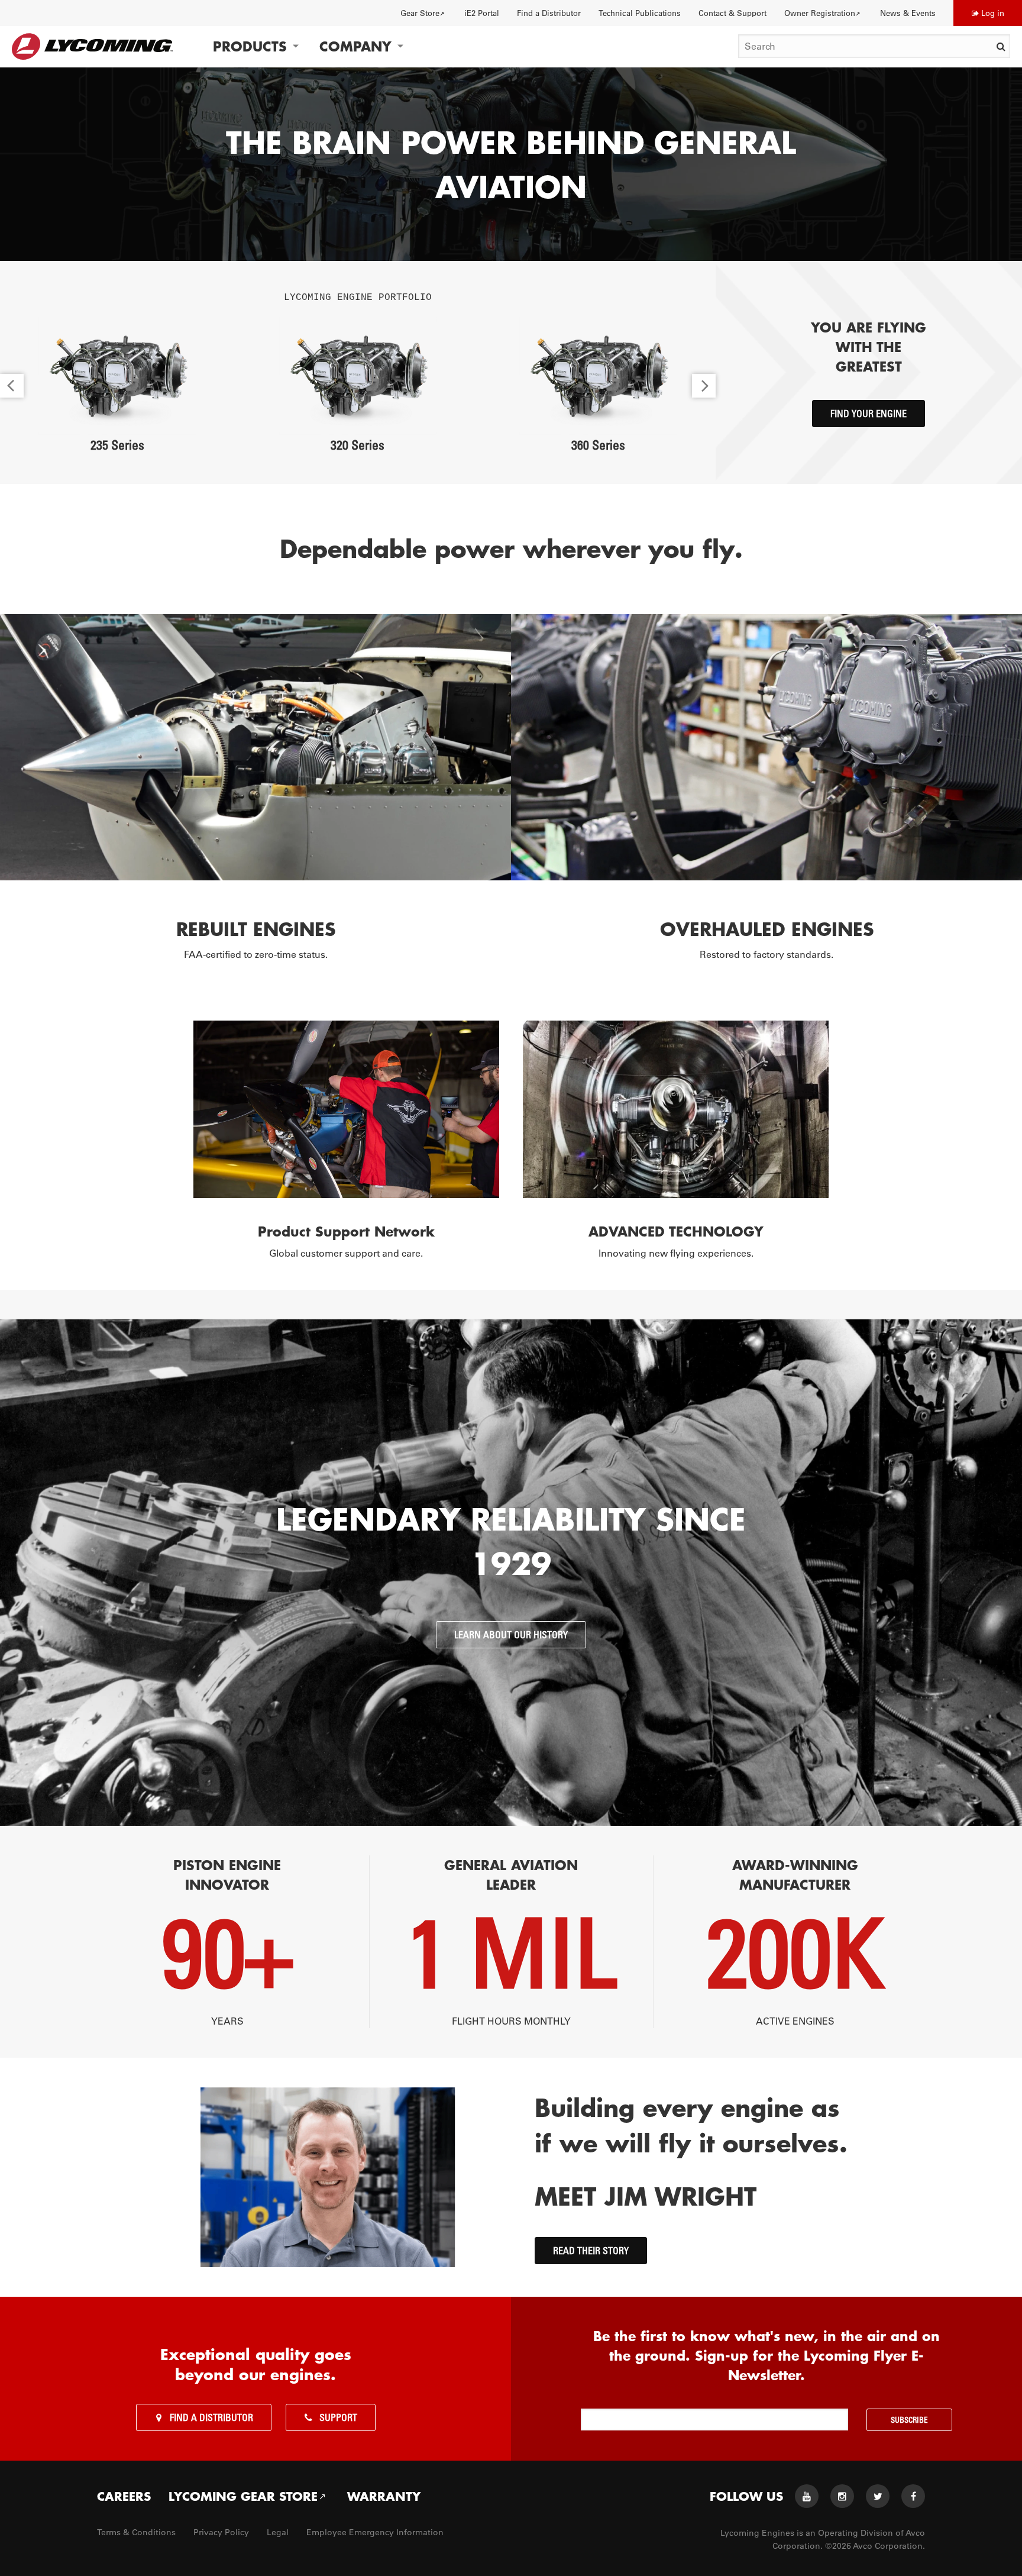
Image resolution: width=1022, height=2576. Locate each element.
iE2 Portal (482, 13)
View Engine (117, 376)
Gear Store (420, 13)
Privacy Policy (221, 2532)
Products (250, 46)
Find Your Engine (869, 414)
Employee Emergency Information (375, 2532)
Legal (278, 2532)
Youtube (807, 2496)
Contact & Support (732, 13)
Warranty (384, 2496)
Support (338, 2417)
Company (355, 46)
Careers (124, 2496)
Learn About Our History (511, 1635)
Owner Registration (820, 13)
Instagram (842, 2496)
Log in (993, 13)
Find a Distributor (549, 13)
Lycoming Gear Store (243, 2496)
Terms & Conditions (136, 2532)
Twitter (878, 2496)
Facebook (913, 2496)
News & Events (908, 13)
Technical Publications (640, 13)
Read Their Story (591, 2251)
